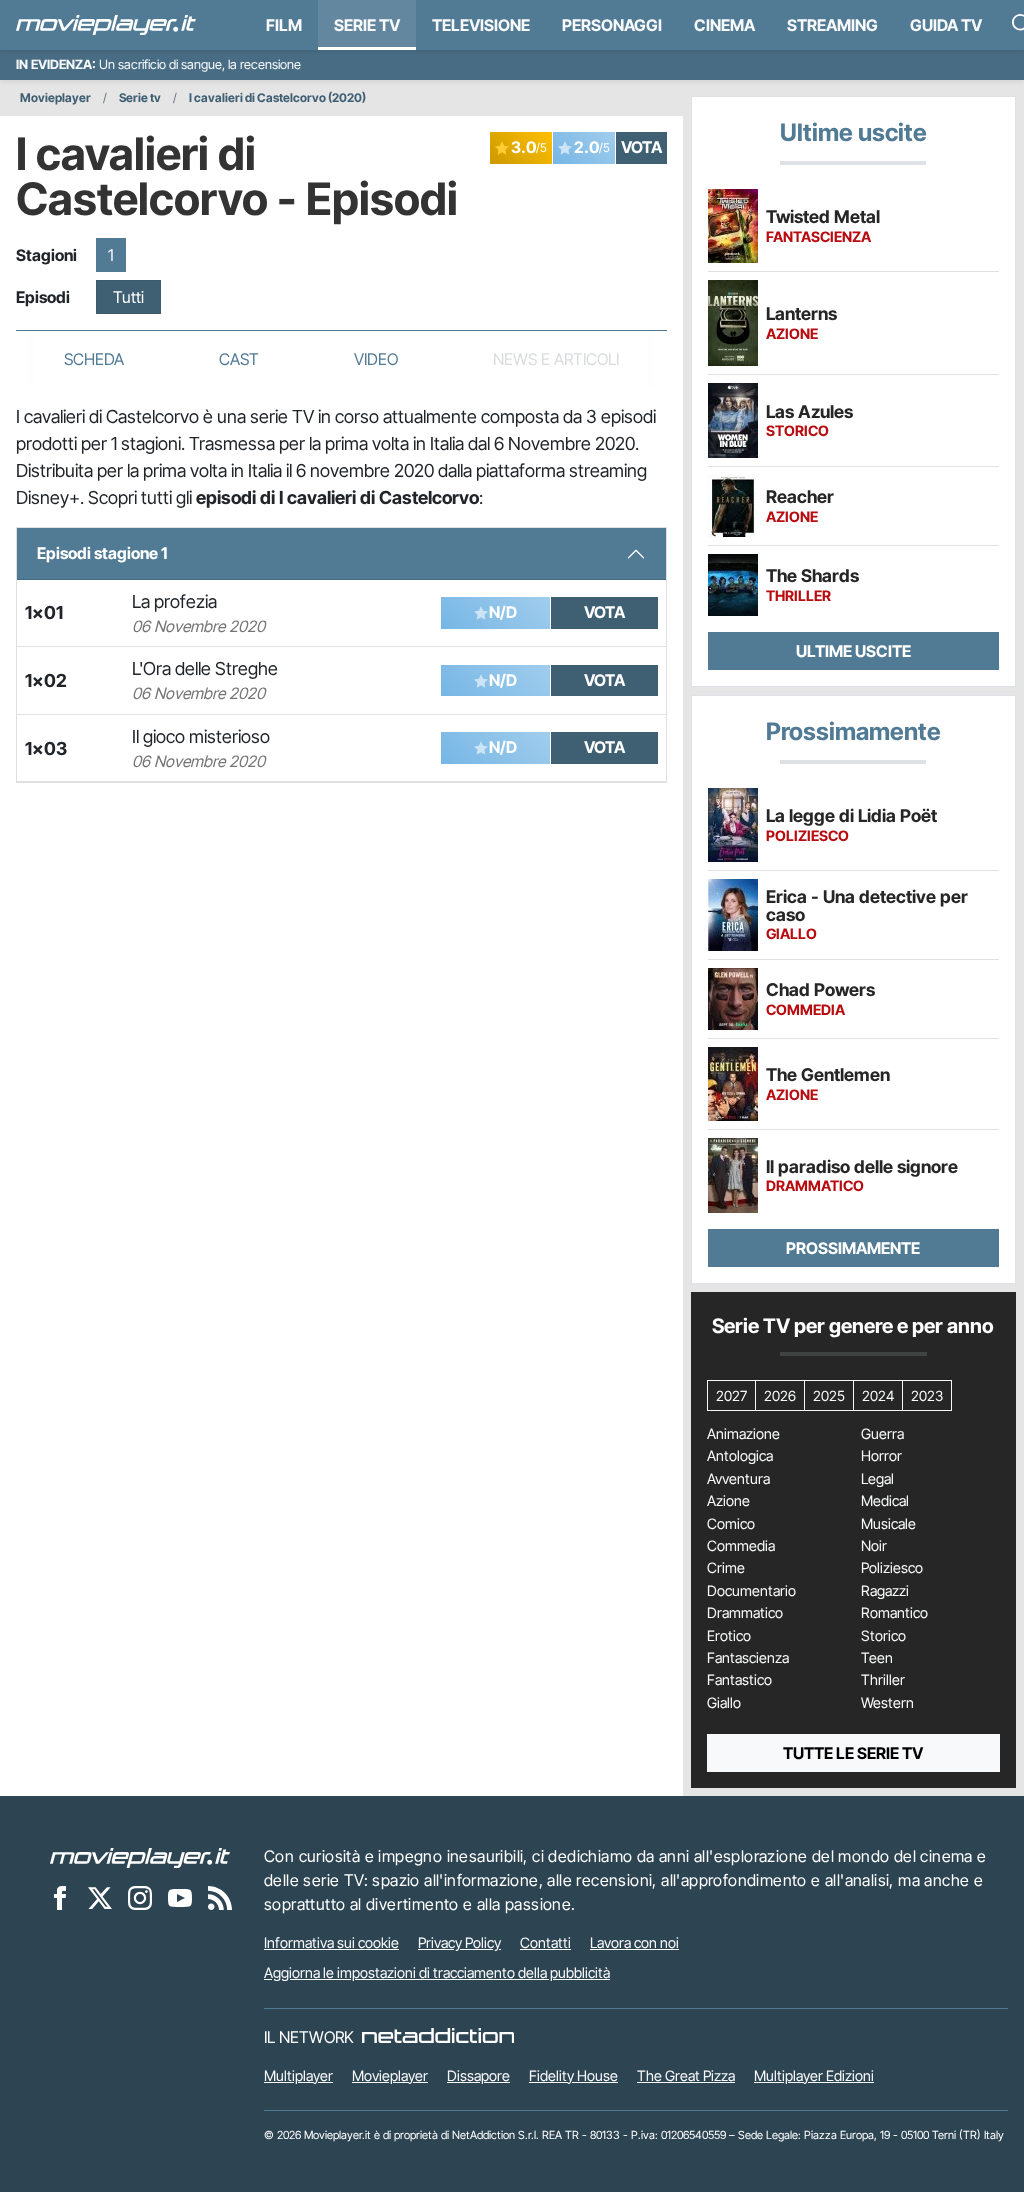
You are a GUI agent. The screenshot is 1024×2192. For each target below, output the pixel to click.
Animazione (743, 1434)
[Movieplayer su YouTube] (180, 1897)
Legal (877, 1479)
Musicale (888, 1524)
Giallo (724, 1703)
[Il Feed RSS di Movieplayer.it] (220, 1897)
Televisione (481, 25)
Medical (885, 1501)
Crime (726, 1568)
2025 (829, 1395)
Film (284, 25)
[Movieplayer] (140, 1856)
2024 (878, 1395)
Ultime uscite (853, 651)
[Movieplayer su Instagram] (140, 1897)
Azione (728, 1501)
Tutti (128, 297)
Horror (881, 1456)
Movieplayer (55, 97)
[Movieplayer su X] (100, 1897)
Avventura (738, 1479)
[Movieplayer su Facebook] (60, 1897)
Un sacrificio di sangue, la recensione (200, 64)
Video (376, 359)
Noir (874, 1546)
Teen (877, 1658)
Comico (731, 1524)
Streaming (832, 25)
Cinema (724, 25)
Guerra (882, 1434)
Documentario (751, 1591)
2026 (780, 1395)
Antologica (740, 1456)
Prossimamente (853, 1248)
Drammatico (745, 1613)
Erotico (729, 1636)
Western (887, 1703)
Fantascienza (748, 1658)
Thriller (883, 1680)
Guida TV (946, 25)
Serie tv (140, 97)
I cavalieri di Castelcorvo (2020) (277, 97)
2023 (927, 1395)
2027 (731, 1395)
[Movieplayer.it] (106, 25)
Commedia (741, 1546)
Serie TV (367, 25)
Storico (883, 1636)
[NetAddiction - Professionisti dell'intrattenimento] (438, 2037)
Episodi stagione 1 (102, 553)
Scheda (94, 359)
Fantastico (739, 1680)
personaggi (612, 25)
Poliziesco (892, 1568)
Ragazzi (885, 1591)
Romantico (894, 1613)
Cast (239, 359)
